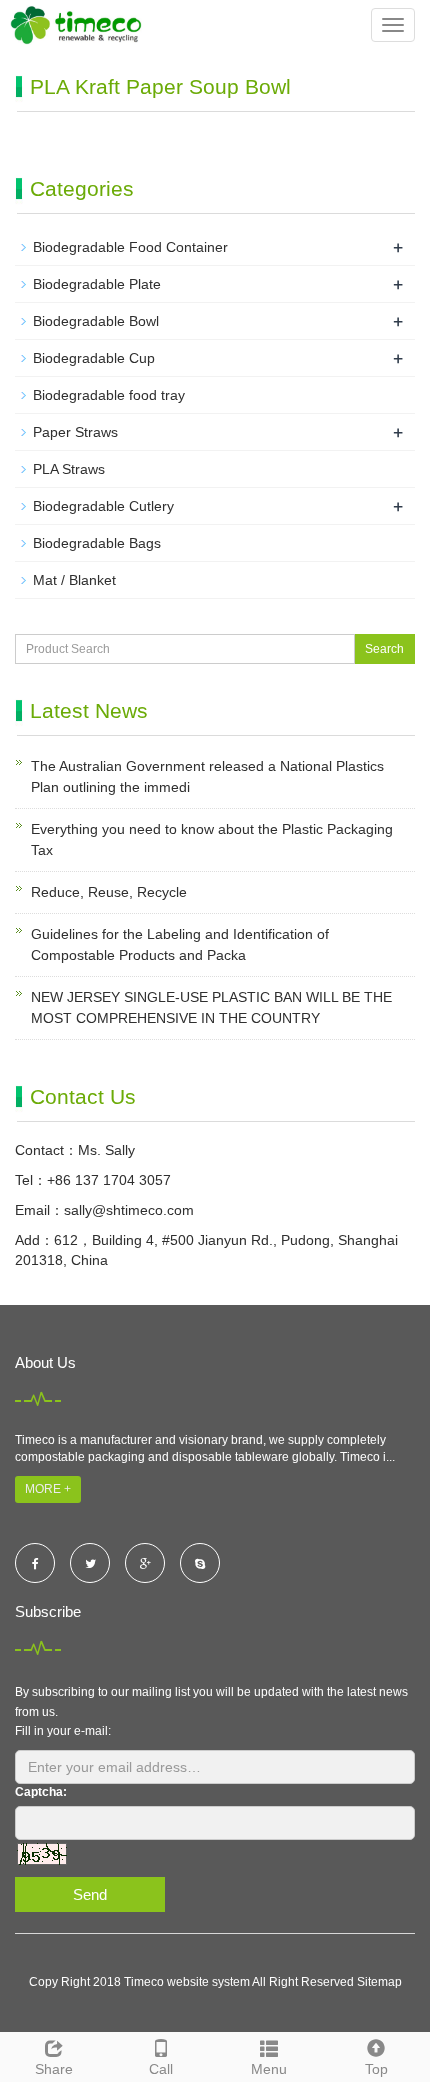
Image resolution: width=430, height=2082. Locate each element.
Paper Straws (75, 432)
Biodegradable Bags (97, 543)
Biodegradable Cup (94, 358)
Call (161, 2069)
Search (384, 649)
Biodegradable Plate (97, 284)
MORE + (48, 1489)
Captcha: (41, 1792)
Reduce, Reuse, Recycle (109, 892)
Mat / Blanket (74, 580)
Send (90, 1894)
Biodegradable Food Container (130, 247)
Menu (269, 2069)
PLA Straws (69, 469)
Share (54, 2069)
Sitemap (379, 1982)
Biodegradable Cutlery (103, 506)
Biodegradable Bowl (96, 321)
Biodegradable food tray (109, 395)
